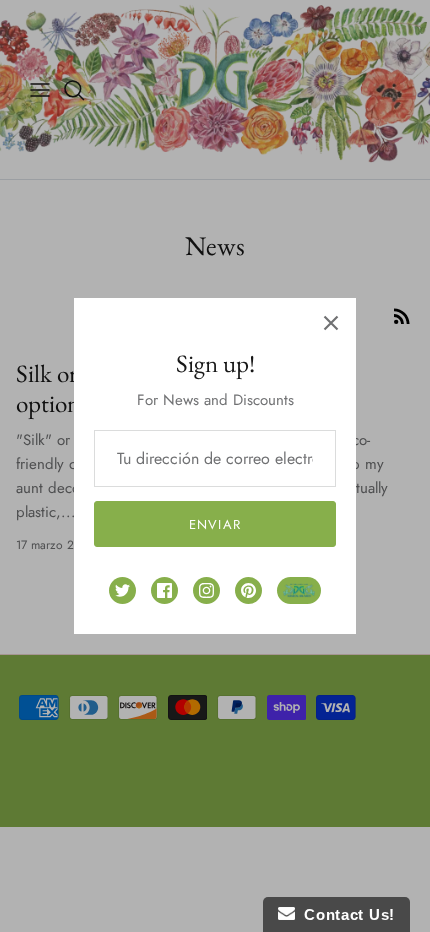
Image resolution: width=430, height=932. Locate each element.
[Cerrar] (331, 323)
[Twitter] (122, 590)
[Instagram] (206, 590)
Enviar (214, 524)
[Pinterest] (248, 590)
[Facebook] (164, 590)
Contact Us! (345, 914)
